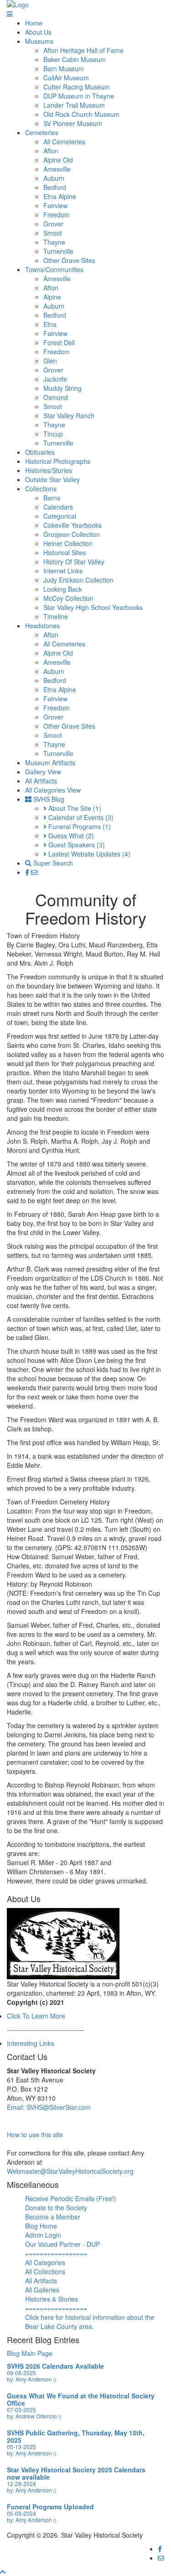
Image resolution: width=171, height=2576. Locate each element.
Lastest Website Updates (88, 854)
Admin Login (43, 2235)
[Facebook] (28, 872)
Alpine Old (58, 160)
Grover (53, 224)
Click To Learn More (36, 2016)
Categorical (60, 516)
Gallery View (43, 772)
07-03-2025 (21, 2410)
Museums (39, 41)
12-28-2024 (21, 2484)
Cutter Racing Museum (77, 87)
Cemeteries (42, 132)
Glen (50, 361)
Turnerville (58, 251)
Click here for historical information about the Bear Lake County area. (90, 2322)
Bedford (55, 187)
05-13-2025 (21, 2447)
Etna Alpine (60, 196)
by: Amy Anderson (31, 2379)
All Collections (45, 2271)
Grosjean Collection (72, 534)
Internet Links (63, 571)
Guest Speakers (76, 845)
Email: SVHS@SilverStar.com (49, 2107)
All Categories (45, 2262)
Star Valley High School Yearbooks (93, 607)
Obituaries (40, 452)
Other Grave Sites (69, 260)
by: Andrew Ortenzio (34, 2416)
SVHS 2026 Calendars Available (55, 2366)
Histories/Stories (49, 470)
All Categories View (53, 790)
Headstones (42, 626)
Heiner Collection (68, 543)
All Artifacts (41, 781)
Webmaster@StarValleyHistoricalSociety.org (70, 2171)
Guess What (70, 836)
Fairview (55, 205)
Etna (50, 324)
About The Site (74, 808)
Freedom (57, 215)
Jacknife (55, 379)
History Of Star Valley (74, 562)
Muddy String (62, 388)
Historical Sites (65, 552)
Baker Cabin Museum (75, 59)
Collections (41, 489)
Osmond (56, 397)
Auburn (54, 178)
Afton (51, 151)
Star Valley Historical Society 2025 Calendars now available (76, 2473)
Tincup (53, 434)
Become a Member (53, 2217)
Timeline (56, 616)
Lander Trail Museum (74, 105)
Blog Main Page (30, 2353)
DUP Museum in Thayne (79, 96)
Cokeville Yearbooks (73, 525)
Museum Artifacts (50, 762)
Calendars (58, 507)
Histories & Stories (52, 2299)
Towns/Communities (54, 269)
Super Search (52, 863)
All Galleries (42, 2290)
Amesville (57, 169)
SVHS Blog (48, 799)
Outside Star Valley (52, 479)
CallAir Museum (66, 78)
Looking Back (63, 589)
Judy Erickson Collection (78, 580)
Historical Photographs (58, 461)
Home (34, 23)
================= (56, 2253)
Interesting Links (31, 2043)
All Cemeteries (64, 142)
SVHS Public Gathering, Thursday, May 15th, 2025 (76, 2436)
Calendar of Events (80, 817)
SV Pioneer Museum (73, 123)
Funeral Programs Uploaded (50, 2507)
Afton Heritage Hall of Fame (83, 50)
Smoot (53, 233)
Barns (52, 498)
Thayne (54, 242)
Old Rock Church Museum (81, 114)
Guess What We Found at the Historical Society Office (81, 2399)
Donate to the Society (56, 2208)
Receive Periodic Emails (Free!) (71, 2198)
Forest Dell (59, 342)
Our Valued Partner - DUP (62, 2244)
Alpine (52, 297)
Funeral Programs (79, 826)
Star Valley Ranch (69, 415)
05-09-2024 (21, 2513)
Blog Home (41, 2226)
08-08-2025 (21, 2373)
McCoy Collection (68, 598)
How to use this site (35, 2134)
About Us (38, 32)
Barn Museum (64, 68)
